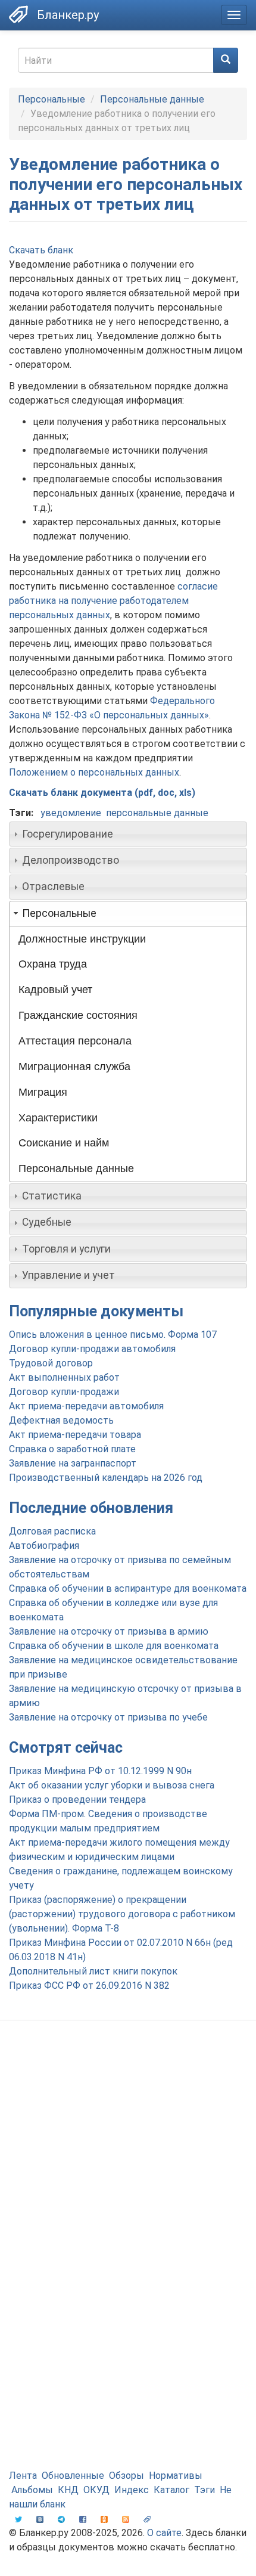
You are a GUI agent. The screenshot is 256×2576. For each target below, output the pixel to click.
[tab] (128, 834)
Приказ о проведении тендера (77, 1800)
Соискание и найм (64, 1143)
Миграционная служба (74, 1067)
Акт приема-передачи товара (75, 1435)
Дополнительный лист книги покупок (93, 1971)
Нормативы (176, 2476)
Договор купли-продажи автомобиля (92, 1349)
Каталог (171, 2490)
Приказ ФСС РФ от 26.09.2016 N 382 (89, 1986)
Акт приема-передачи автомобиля (86, 1406)
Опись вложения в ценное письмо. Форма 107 (113, 1335)
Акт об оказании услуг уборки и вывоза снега (112, 1785)
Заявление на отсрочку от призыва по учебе (108, 1717)
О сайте (164, 2533)
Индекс (132, 2490)
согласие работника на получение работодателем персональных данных (113, 601)
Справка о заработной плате (72, 1449)
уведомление (71, 813)
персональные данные (157, 813)
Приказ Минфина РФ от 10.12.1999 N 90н (100, 1771)
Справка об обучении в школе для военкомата (114, 1646)
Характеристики (58, 1118)
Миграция (43, 1092)
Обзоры (127, 2476)
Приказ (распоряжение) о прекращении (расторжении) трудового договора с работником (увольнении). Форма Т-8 (122, 1914)
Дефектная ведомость (61, 1420)
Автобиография (44, 1546)
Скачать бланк (41, 250)
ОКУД (96, 2490)
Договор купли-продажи (64, 1392)
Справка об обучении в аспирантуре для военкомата (128, 1588)
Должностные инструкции (82, 939)
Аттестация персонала (75, 1041)
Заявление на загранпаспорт (73, 1463)
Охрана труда (53, 964)
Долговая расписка (52, 1531)
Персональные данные (152, 99)
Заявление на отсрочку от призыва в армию (109, 1631)
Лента (23, 2476)
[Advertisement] (128, 2169)
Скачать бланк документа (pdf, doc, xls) (102, 793)
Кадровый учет (55, 990)
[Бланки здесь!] (18, 14)
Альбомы (32, 2490)
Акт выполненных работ (64, 1377)
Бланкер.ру (68, 15)
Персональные (51, 99)
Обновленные (73, 2476)
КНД (68, 2490)
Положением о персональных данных (94, 772)
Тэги (205, 2490)
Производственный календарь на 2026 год (106, 1478)
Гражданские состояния (78, 1015)
